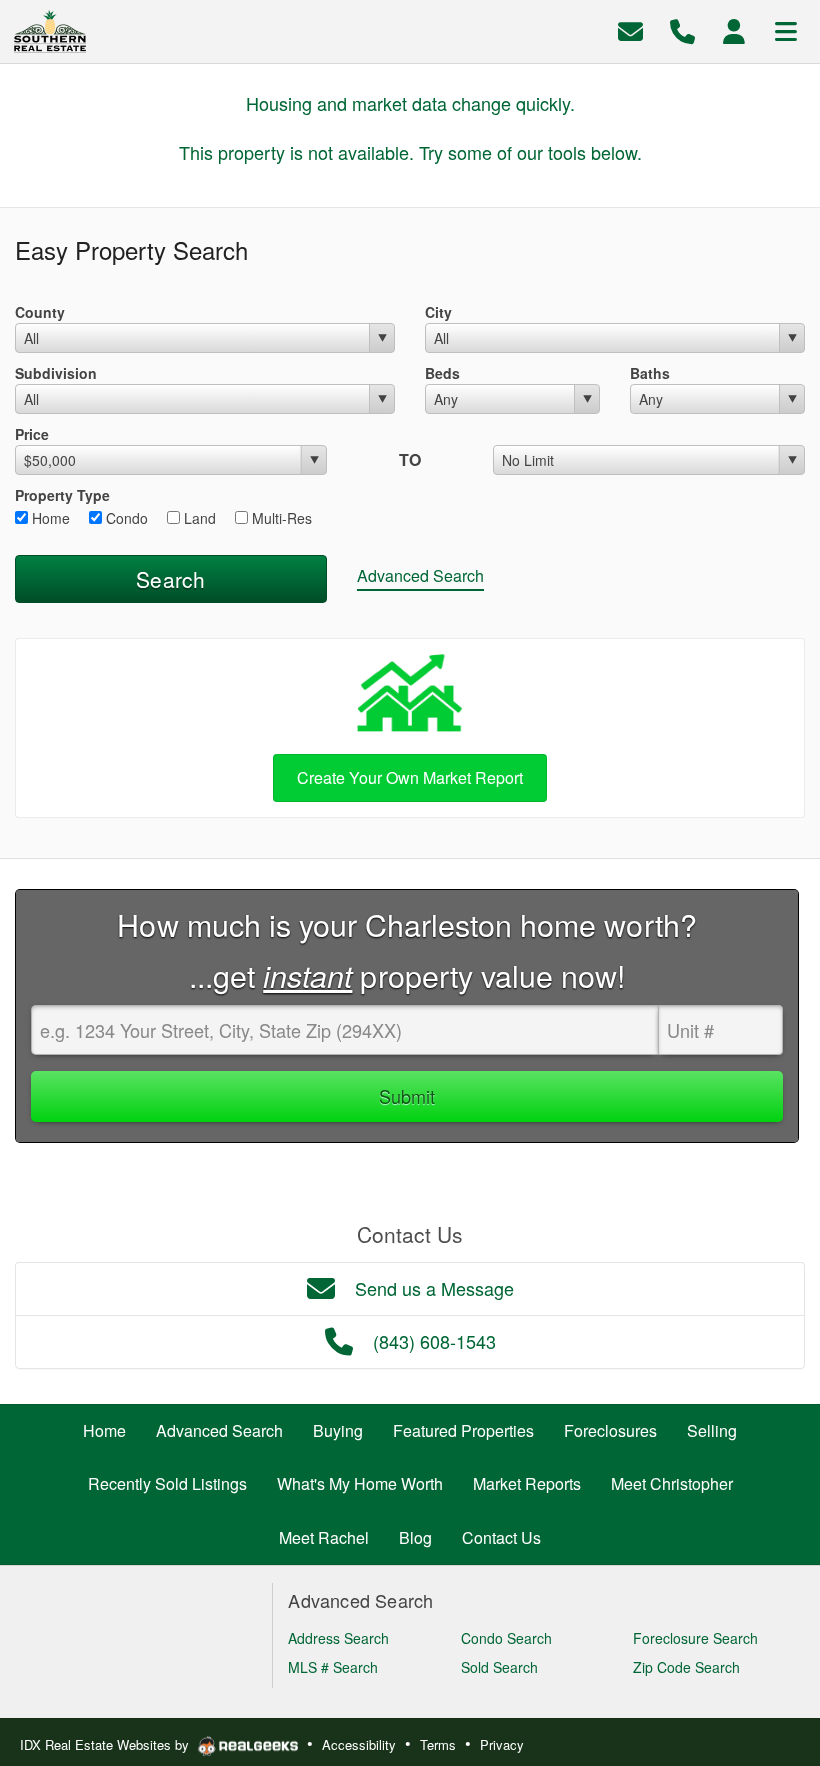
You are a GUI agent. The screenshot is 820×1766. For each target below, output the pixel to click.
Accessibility (359, 1744)
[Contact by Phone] (682, 29)
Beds (442, 373)
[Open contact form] (630, 29)
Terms (438, 1744)
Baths (650, 373)
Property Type (62, 495)
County (40, 312)
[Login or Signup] (734, 29)
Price (32, 434)
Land (198, 518)
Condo (125, 518)
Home (49, 518)
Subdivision (56, 373)
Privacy (502, 1744)
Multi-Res (280, 518)
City (438, 312)
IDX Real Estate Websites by (106, 1744)
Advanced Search (420, 575)
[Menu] (786, 29)
